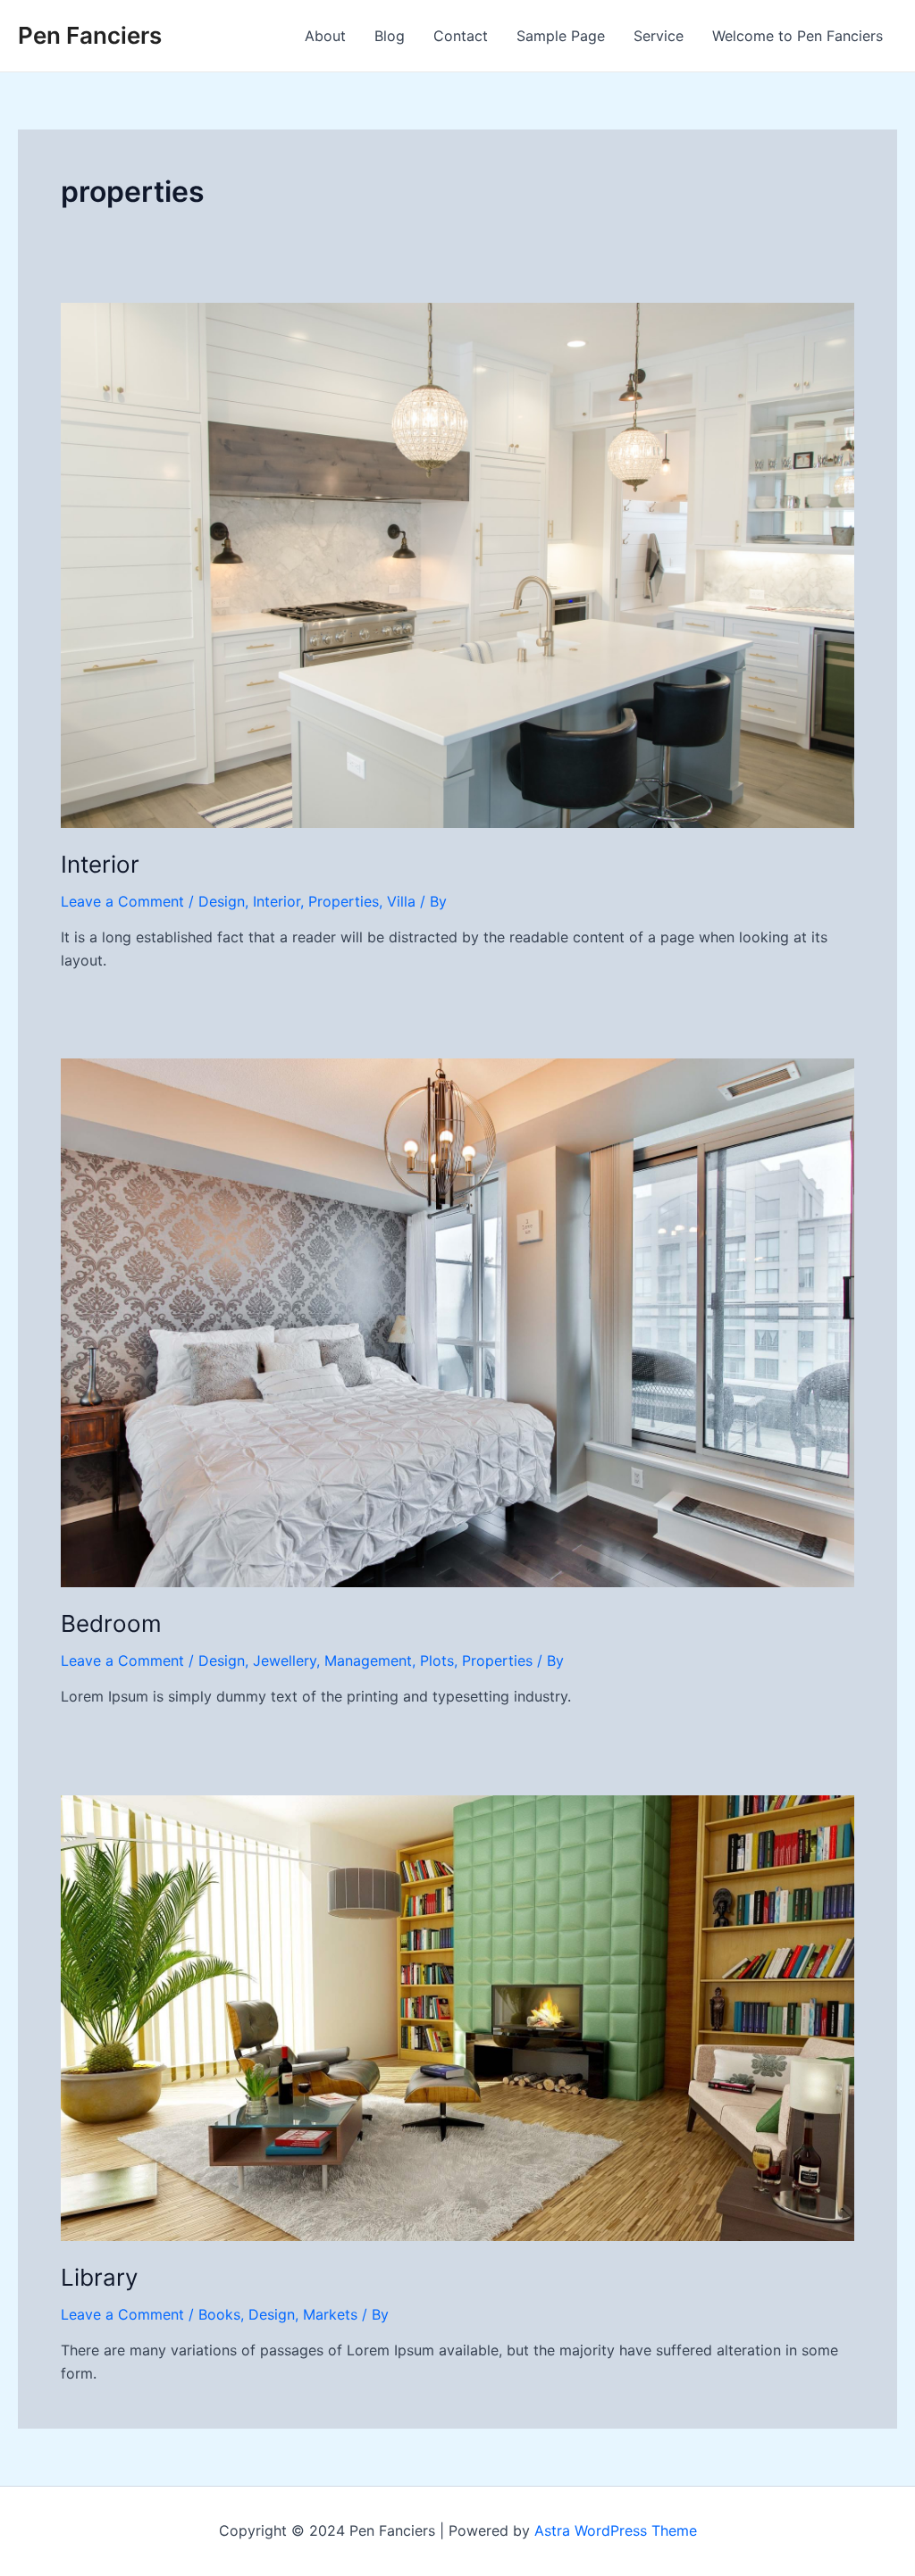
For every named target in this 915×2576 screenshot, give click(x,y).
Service (659, 36)
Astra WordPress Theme (616, 2530)
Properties (344, 901)
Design (222, 901)
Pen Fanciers (90, 35)
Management (368, 1660)
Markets (330, 2314)
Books (219, 2314)
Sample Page (561, 36)
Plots (437, 1660)
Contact (461, 36)
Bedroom (111, 1623)
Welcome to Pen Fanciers (797, 36)
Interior (100, 864)
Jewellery (285, 1660)
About (325, 36)
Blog (390, 36)
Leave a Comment (122, 901)
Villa (401, 901)
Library (99, 2277)
